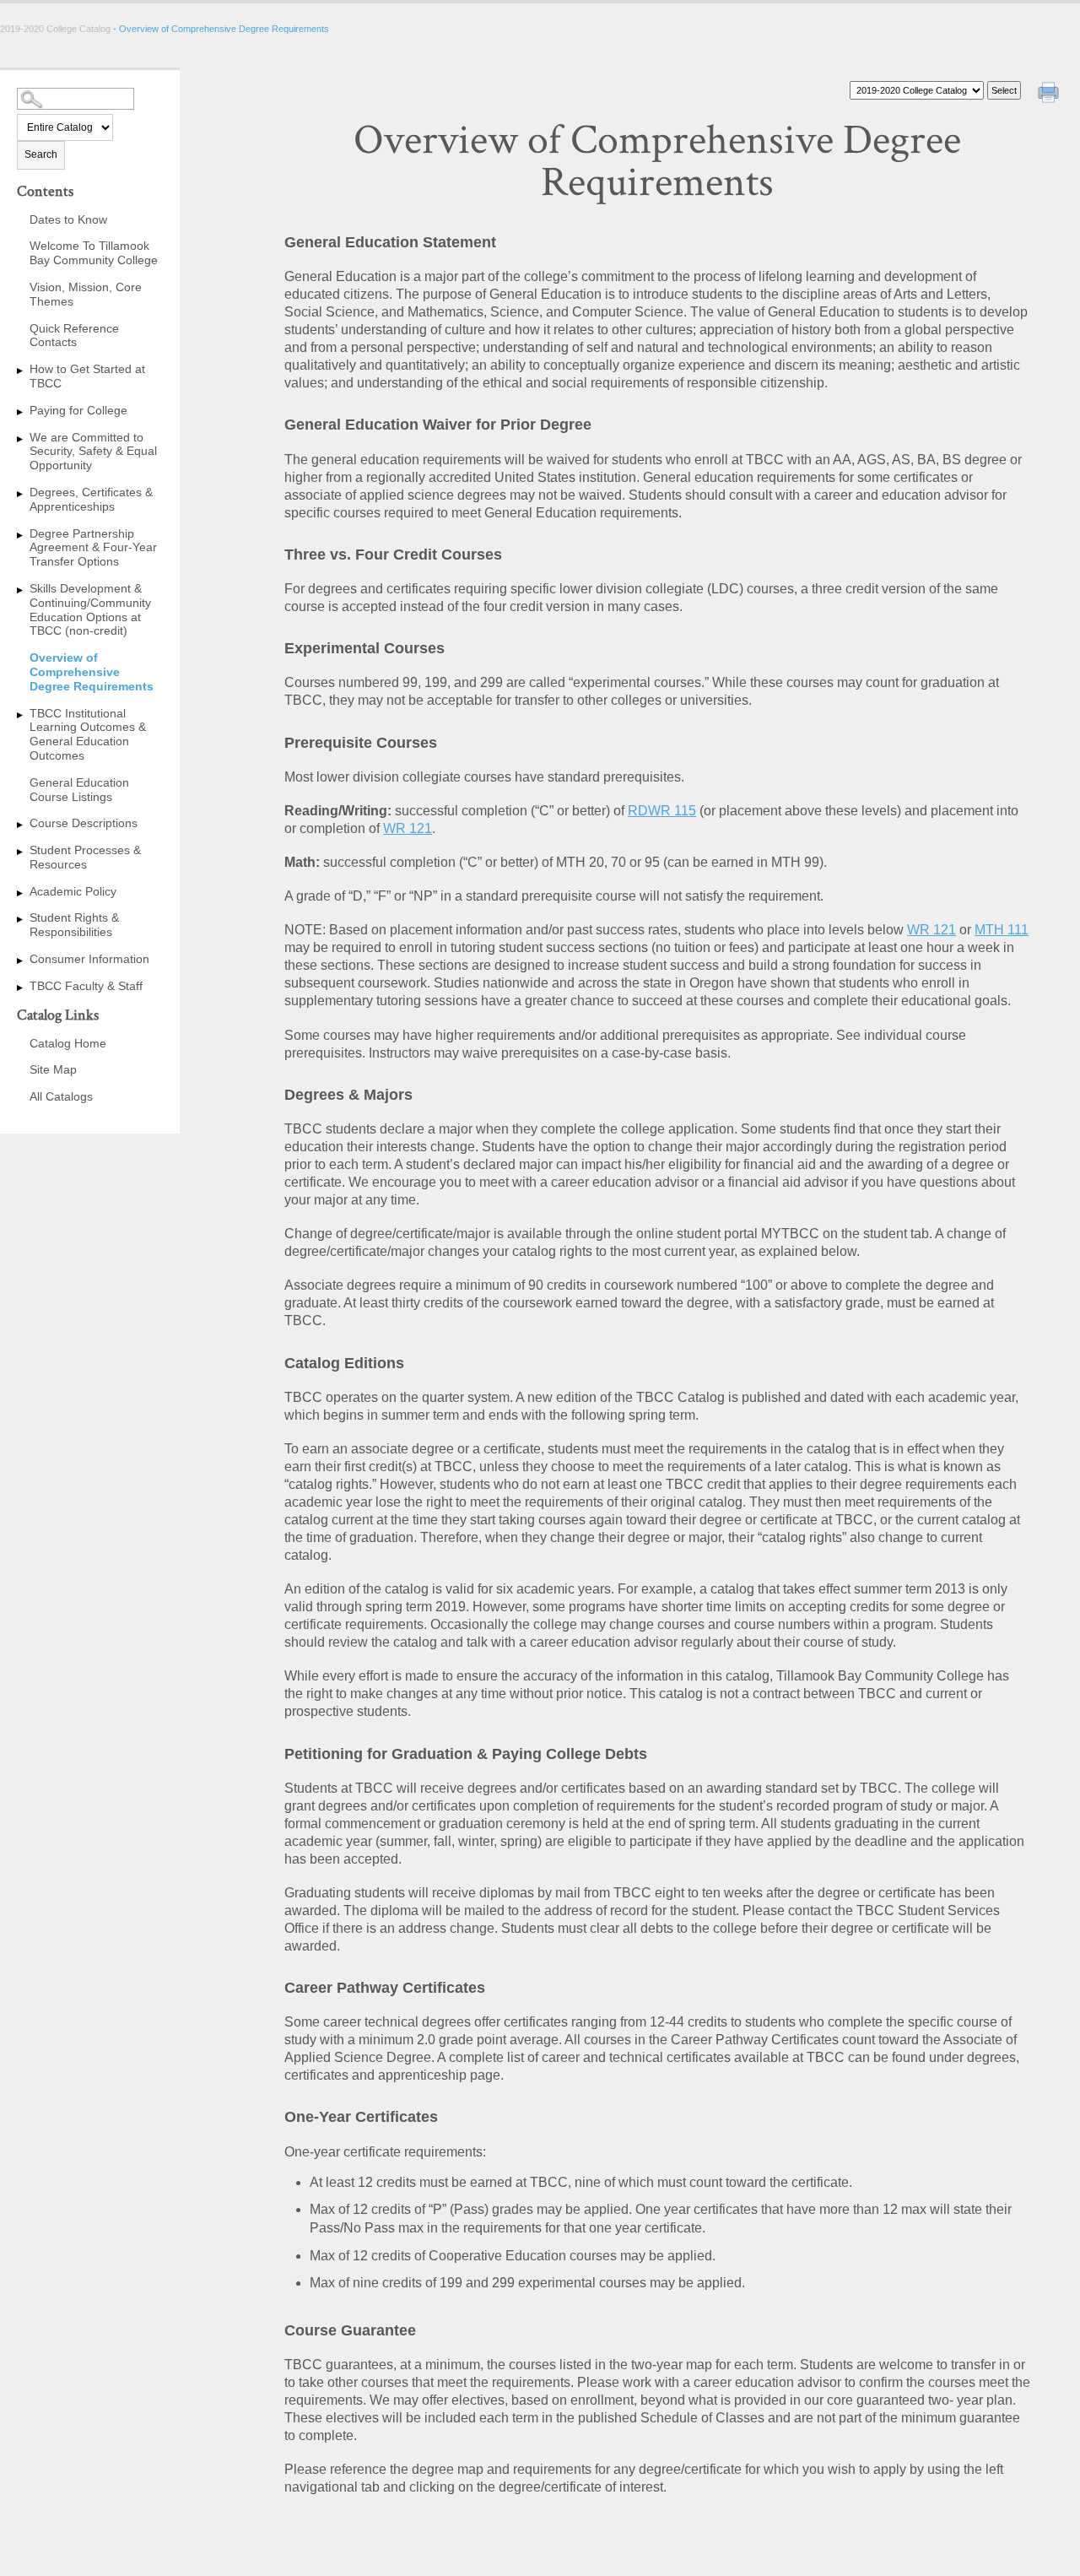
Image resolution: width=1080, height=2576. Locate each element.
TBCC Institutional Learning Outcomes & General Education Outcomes (88, 734)
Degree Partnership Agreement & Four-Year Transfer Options (93, 548)
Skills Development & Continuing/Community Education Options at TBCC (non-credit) (90, 609)
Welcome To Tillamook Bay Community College (94, 253)
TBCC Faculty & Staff (86, 986)
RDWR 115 (662, 811)
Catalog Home (68, 1043)
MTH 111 (1002, 930)
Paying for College (78, 410)
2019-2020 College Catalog (57, 29)
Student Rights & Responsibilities (74, 925)
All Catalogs (61, 1096)
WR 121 (408, 828)
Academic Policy (73, 891)
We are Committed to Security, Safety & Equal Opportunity (93, 452)
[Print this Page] (1050, 95)
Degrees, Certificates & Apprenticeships (91, 499)
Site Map (53, 1069)
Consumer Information (89, 959)
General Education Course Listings (79, 790)
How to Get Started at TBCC (87, 376)
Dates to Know (68, 219)
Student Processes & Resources (85, 857)
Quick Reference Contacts (74, 336)
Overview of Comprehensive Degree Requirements (92, 672)
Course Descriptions (84, 823)
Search (41, 154)
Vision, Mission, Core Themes (86, 294)
